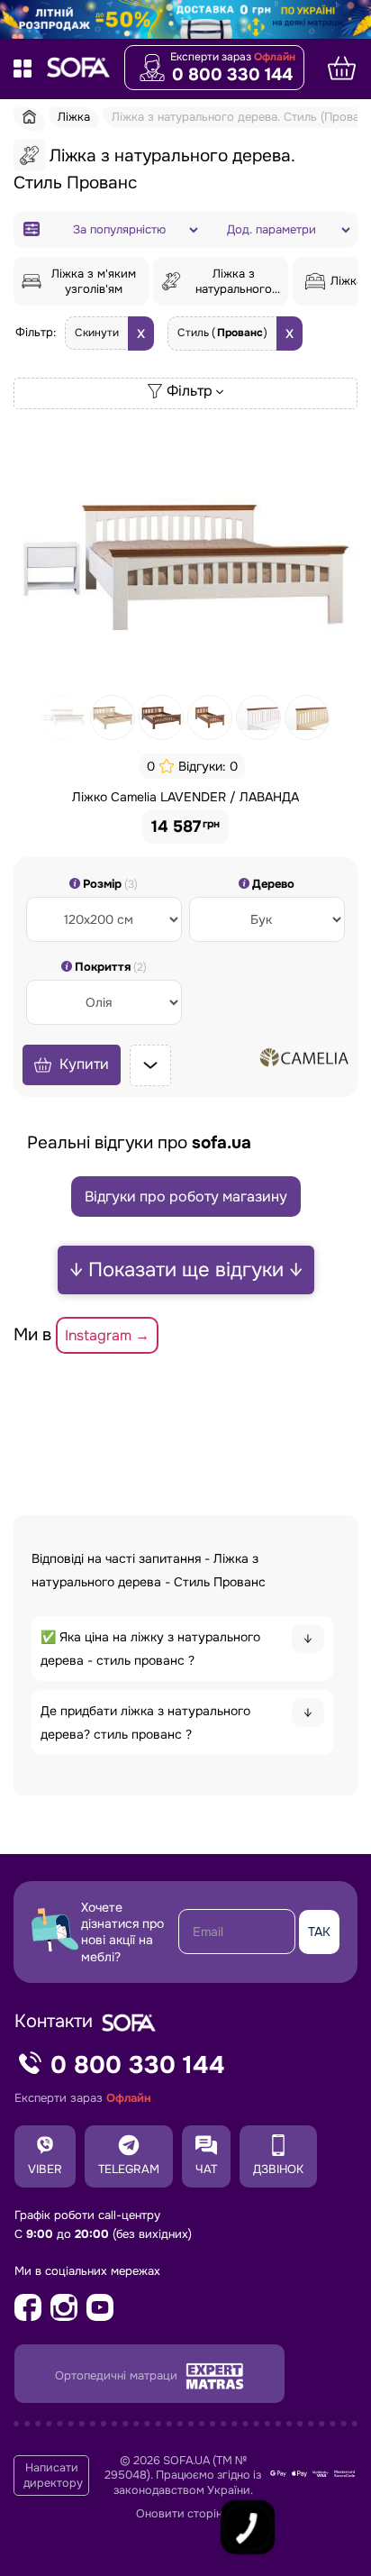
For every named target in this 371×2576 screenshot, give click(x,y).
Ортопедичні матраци (118, 2375)
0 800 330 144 (232, 75)
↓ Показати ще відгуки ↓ (186, 1270)
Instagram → (107, 1335)
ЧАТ (206, 2169)
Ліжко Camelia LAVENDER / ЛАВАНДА (185, 797)
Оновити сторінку (185, 2514)
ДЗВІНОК (278, 2169)
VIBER (45, 2169)
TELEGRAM (129, 2169)
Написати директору (53, 2475)
